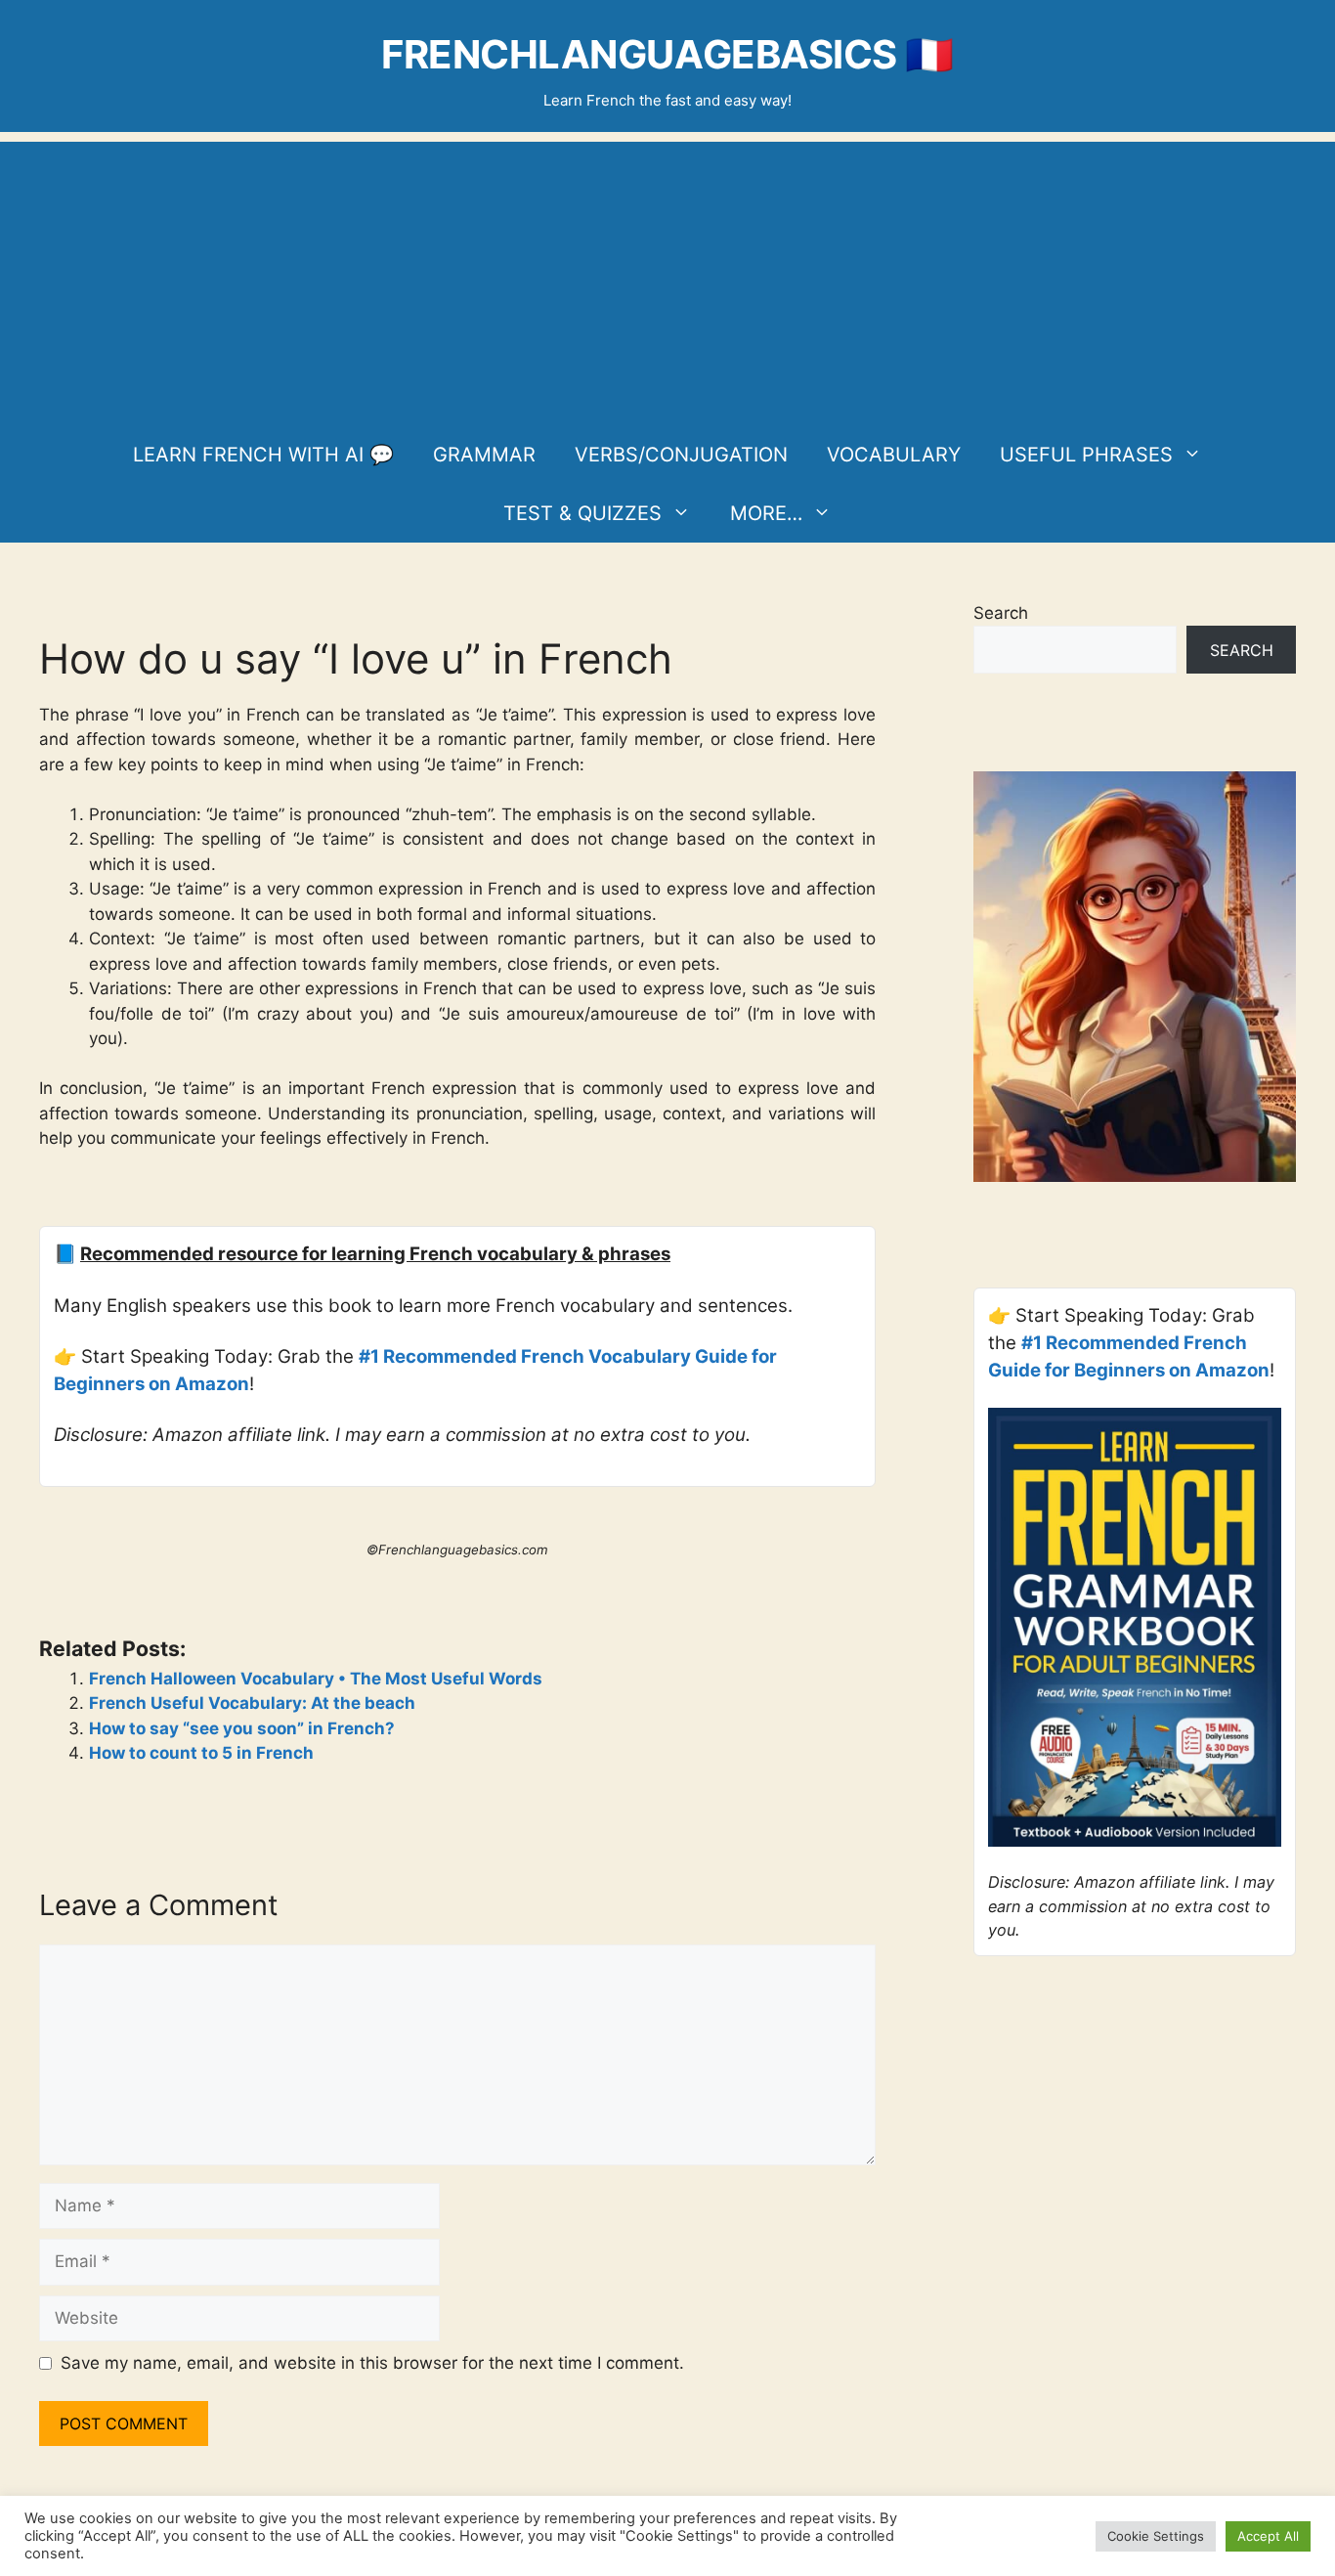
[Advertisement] (667, 279)
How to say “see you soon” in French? (242, 1728)
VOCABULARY (894, 455)
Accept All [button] (1268, 2536)
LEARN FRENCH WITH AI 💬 (263, 455)
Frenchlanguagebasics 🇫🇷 (667, 54)
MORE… (766, 513)
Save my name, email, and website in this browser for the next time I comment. (372, 2363)
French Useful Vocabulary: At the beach (252, 1703)
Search (1001, 613)
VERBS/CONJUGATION (681, 455)
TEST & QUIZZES (582, 513)
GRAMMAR (484, 455)
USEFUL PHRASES (1086, 455)
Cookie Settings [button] (1156, 2536)
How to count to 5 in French (201, 1753)
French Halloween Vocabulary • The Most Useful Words (316, 1679)
